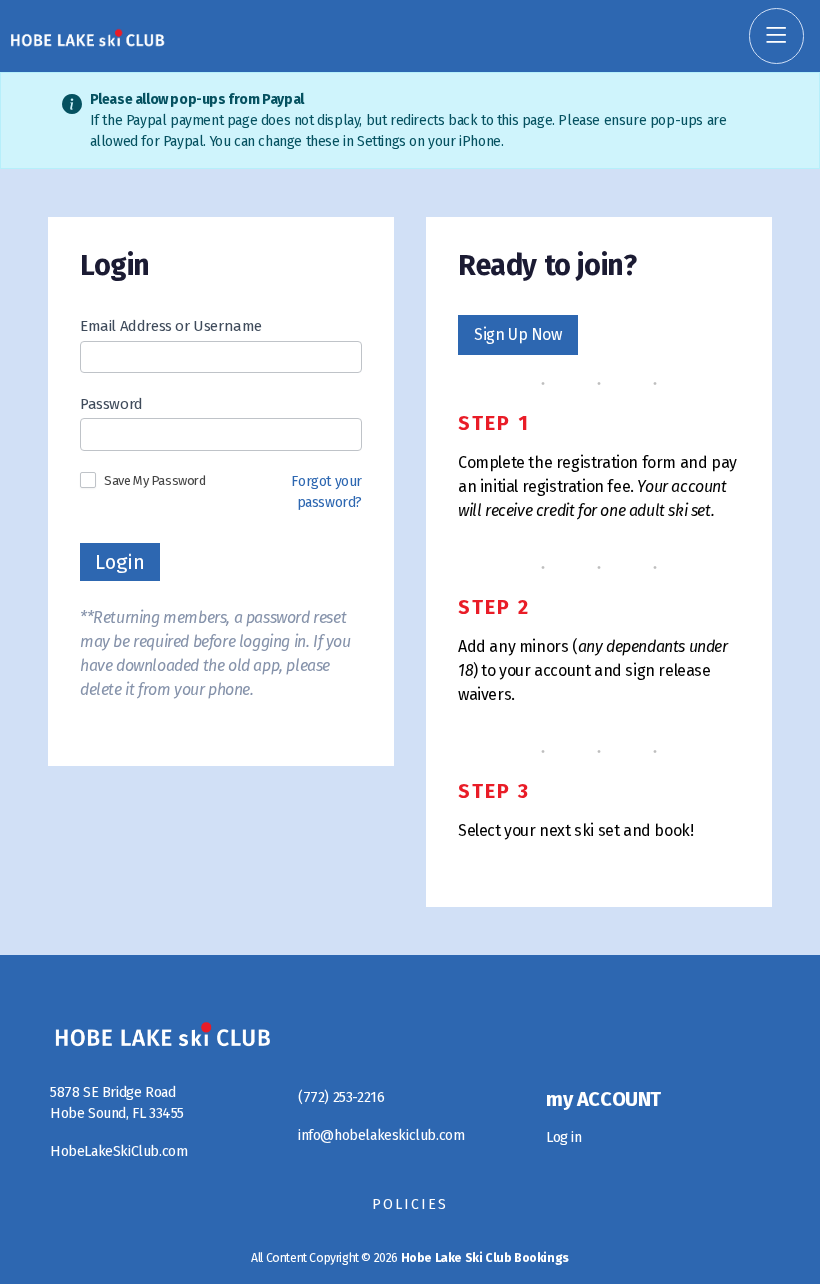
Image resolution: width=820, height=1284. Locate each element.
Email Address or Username (171, 326)
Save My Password (155, 480)
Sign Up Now (518, 334)
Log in (564, 1137)
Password (111, 404)
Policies (410, 1204)
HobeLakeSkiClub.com (118, 1151)
